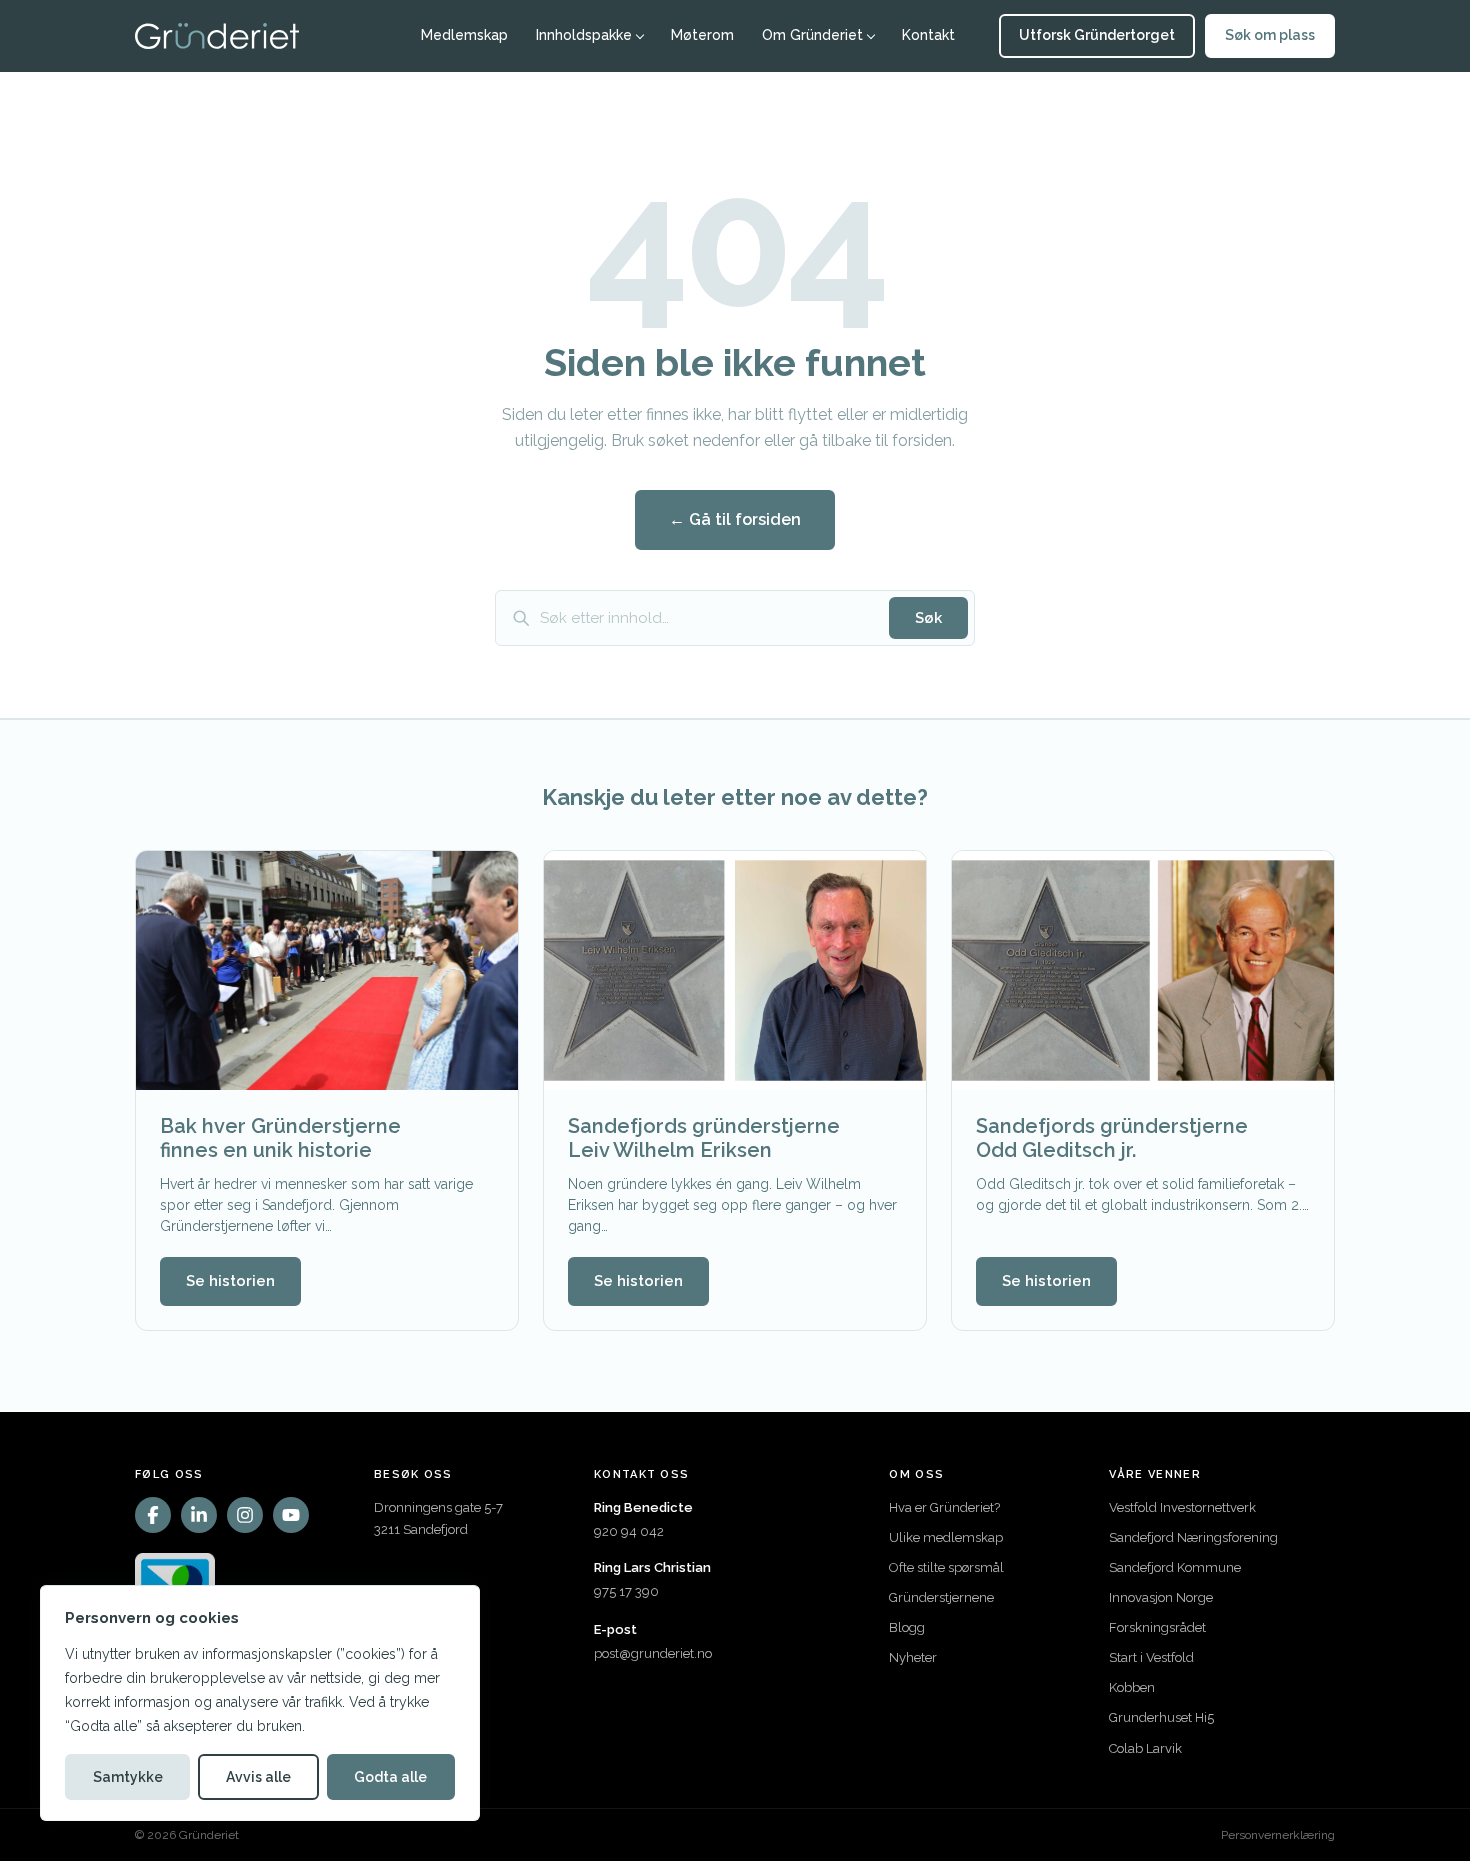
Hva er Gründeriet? (944, 1507)
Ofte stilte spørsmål (946, 1567)
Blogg (907, 1627)
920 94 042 (629, 1531)
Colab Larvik (1145, 1748)
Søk (928, 618)
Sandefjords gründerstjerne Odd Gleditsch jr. (1112, 1138)
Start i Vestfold (1151, 1657)
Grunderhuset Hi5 (1161, 1717)
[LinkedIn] (199, 1515)
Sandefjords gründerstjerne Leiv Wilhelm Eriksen (704, 1138)
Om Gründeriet (812, 35)
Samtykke (128, 1777)
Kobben (1132, 1687)
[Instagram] (245, 1515)
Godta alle (390, 1777)
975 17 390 (626, 1591)
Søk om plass (1270, 35)
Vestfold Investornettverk (1182, 1507)
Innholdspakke (584, 35)
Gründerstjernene (941, 1597)
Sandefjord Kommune (1175, 1567)
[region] (260, 1703)
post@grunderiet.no (653, 1653)
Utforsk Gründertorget (1097, 35)
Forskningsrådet (1157, 1627)
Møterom (702, 35)
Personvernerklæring (1278, 1835)
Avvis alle (258, 1777)
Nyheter (913, 1657)
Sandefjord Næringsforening (1193, 1537)
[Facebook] (153, 1515)
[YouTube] (291, 1515)
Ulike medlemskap (946, 1537)
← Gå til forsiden (735, 519)
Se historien (230, 1281)
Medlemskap (464, 35)
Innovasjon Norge (1161, 1597)
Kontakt (928, 35)
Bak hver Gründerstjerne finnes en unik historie (280, 1138)
